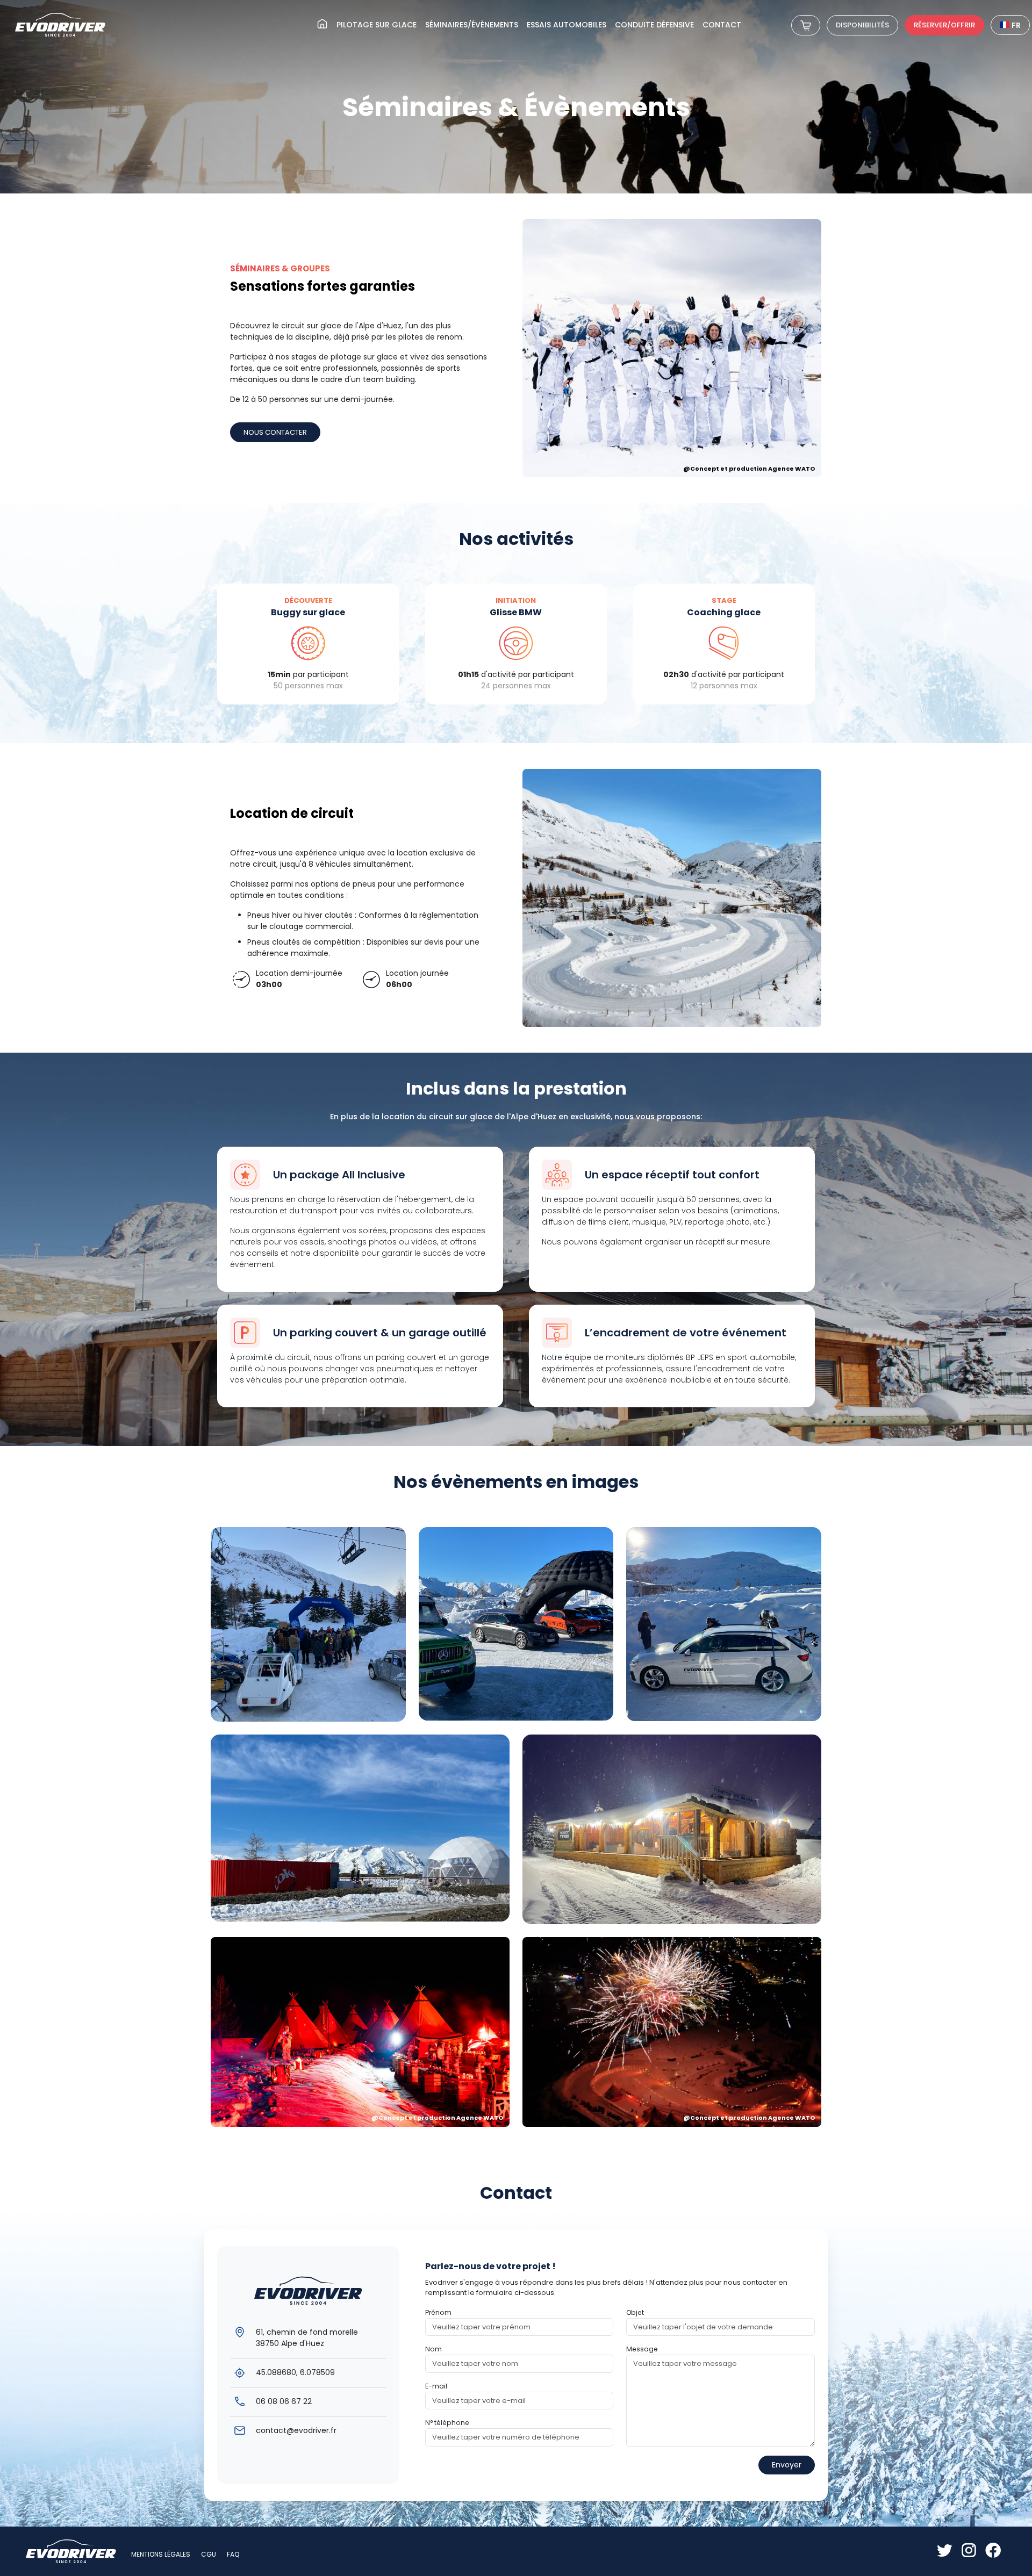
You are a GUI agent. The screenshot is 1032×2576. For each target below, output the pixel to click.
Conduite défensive (654, 25)
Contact (722, 25)
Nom (433, 2349)
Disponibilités (862, 25)
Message (642, 2349)
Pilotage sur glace (377, 25)
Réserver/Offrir (944, 25)
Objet (635, 2312)
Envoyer (787, 2465)
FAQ (233, 2554)
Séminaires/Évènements (472, 25)
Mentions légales (161, 2554)
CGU (209, 2554)
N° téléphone (447, 2423)
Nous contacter (275, 432)
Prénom (438, 2312)
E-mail (436, 2386)
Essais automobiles (567, 25)
